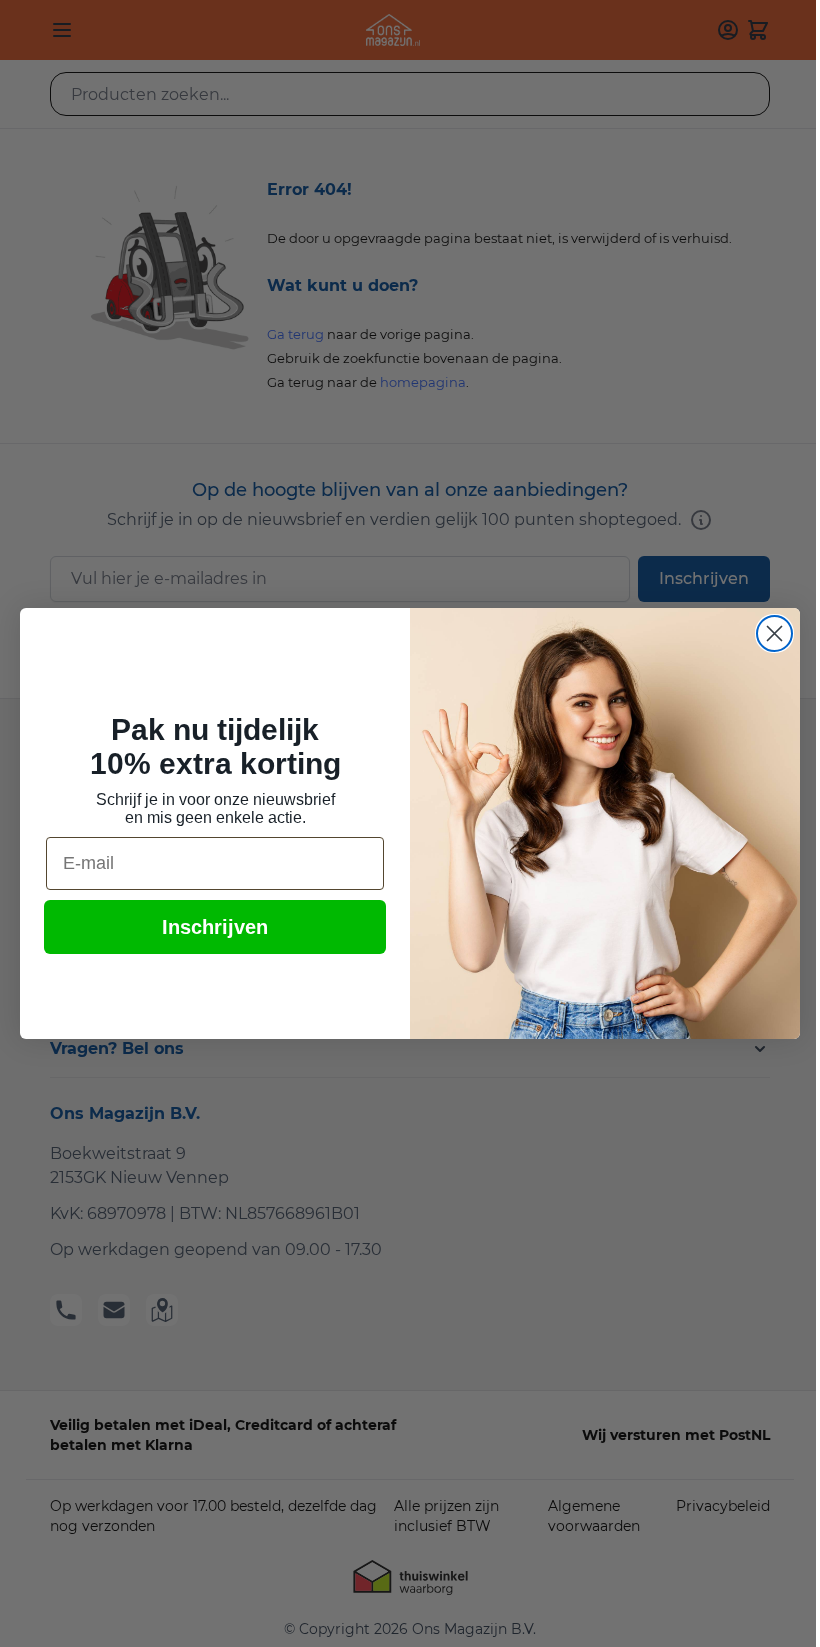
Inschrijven (215, 927)
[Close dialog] (774, 633)
